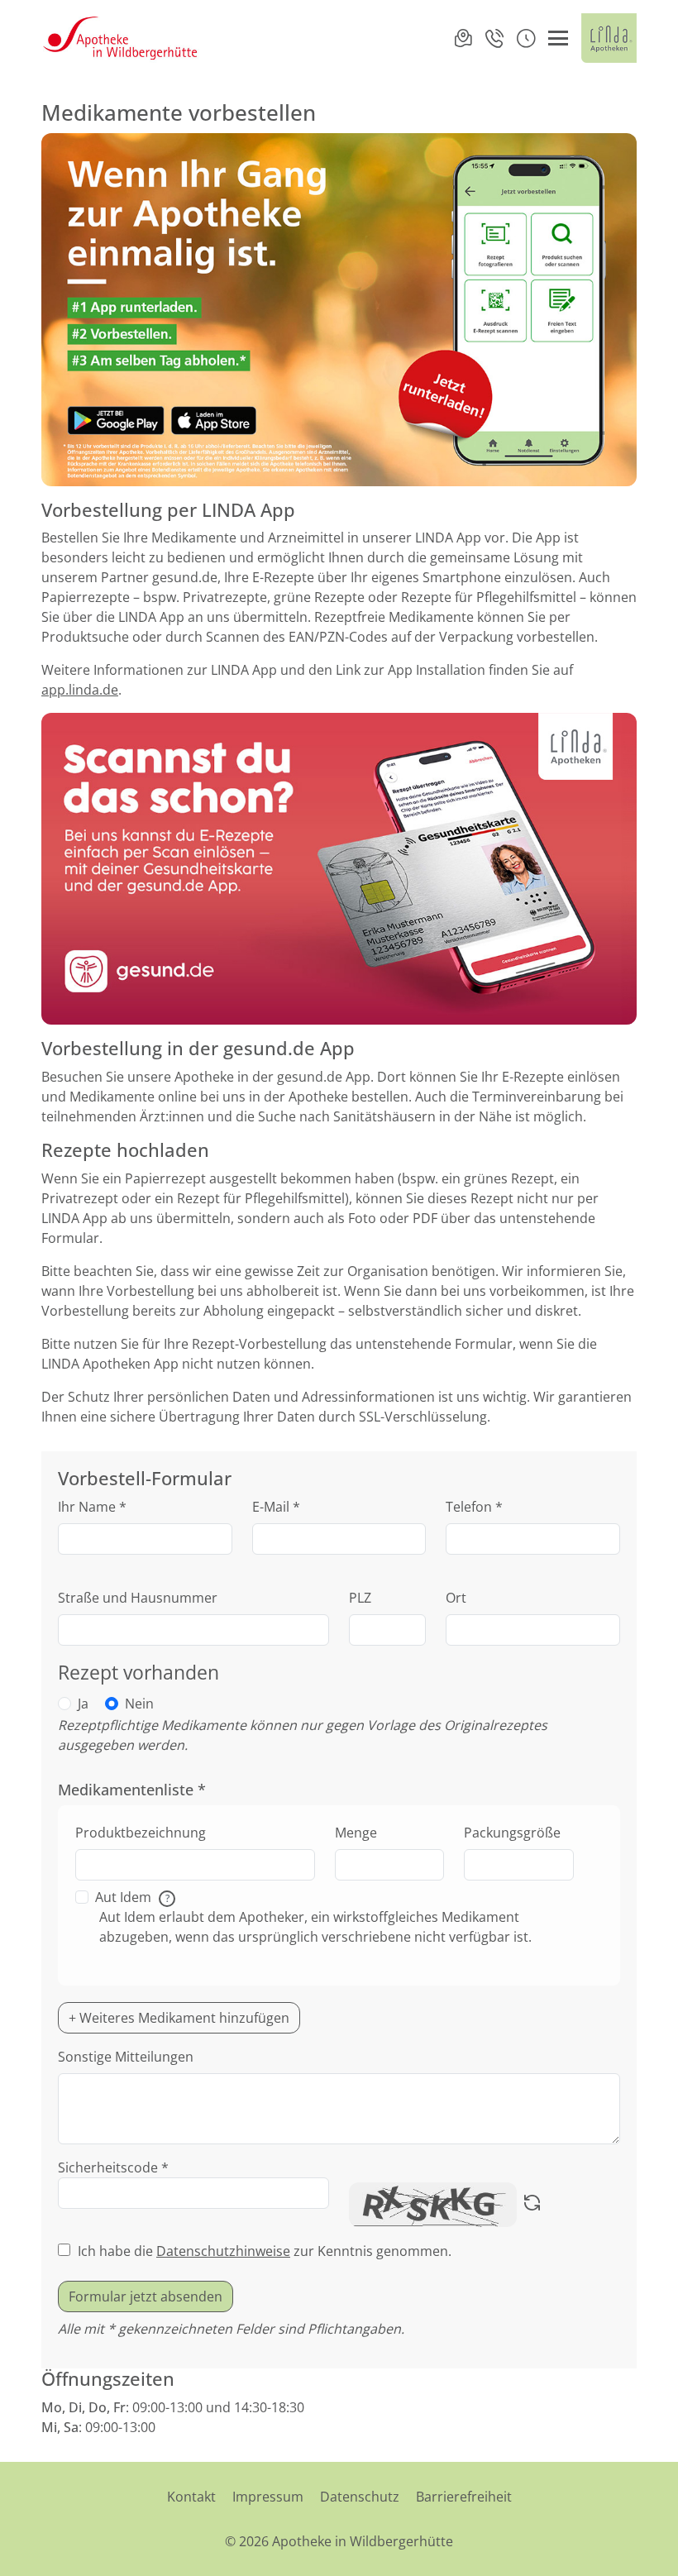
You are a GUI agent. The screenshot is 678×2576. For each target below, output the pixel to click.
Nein (139, 1704)
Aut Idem (132, 1897)
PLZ (360, 1598)
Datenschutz (360, 2497)
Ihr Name (92, 1507)
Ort (456, 1598)
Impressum (268, 2497)
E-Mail (276, 1507)
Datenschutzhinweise (223, 2251)
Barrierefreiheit (464, 2497)
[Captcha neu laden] (532, 2205)
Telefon (474, 1507)
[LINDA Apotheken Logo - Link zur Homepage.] (609, 38)
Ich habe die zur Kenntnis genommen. (265, 2251)
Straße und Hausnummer (138, 1598)
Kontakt (191, 2497)
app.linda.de (80, 690)
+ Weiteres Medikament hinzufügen (179, 2018)
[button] (526, 38)
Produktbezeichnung (141, 1833)
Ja (83, 1704)
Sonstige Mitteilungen (126, 2057)
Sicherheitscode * (113, 2167)
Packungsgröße (512, 1833)
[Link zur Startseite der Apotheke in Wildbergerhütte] (121, 38)
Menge (356, 1833)
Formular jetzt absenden (146, 2296)
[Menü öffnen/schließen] (558, 38)
